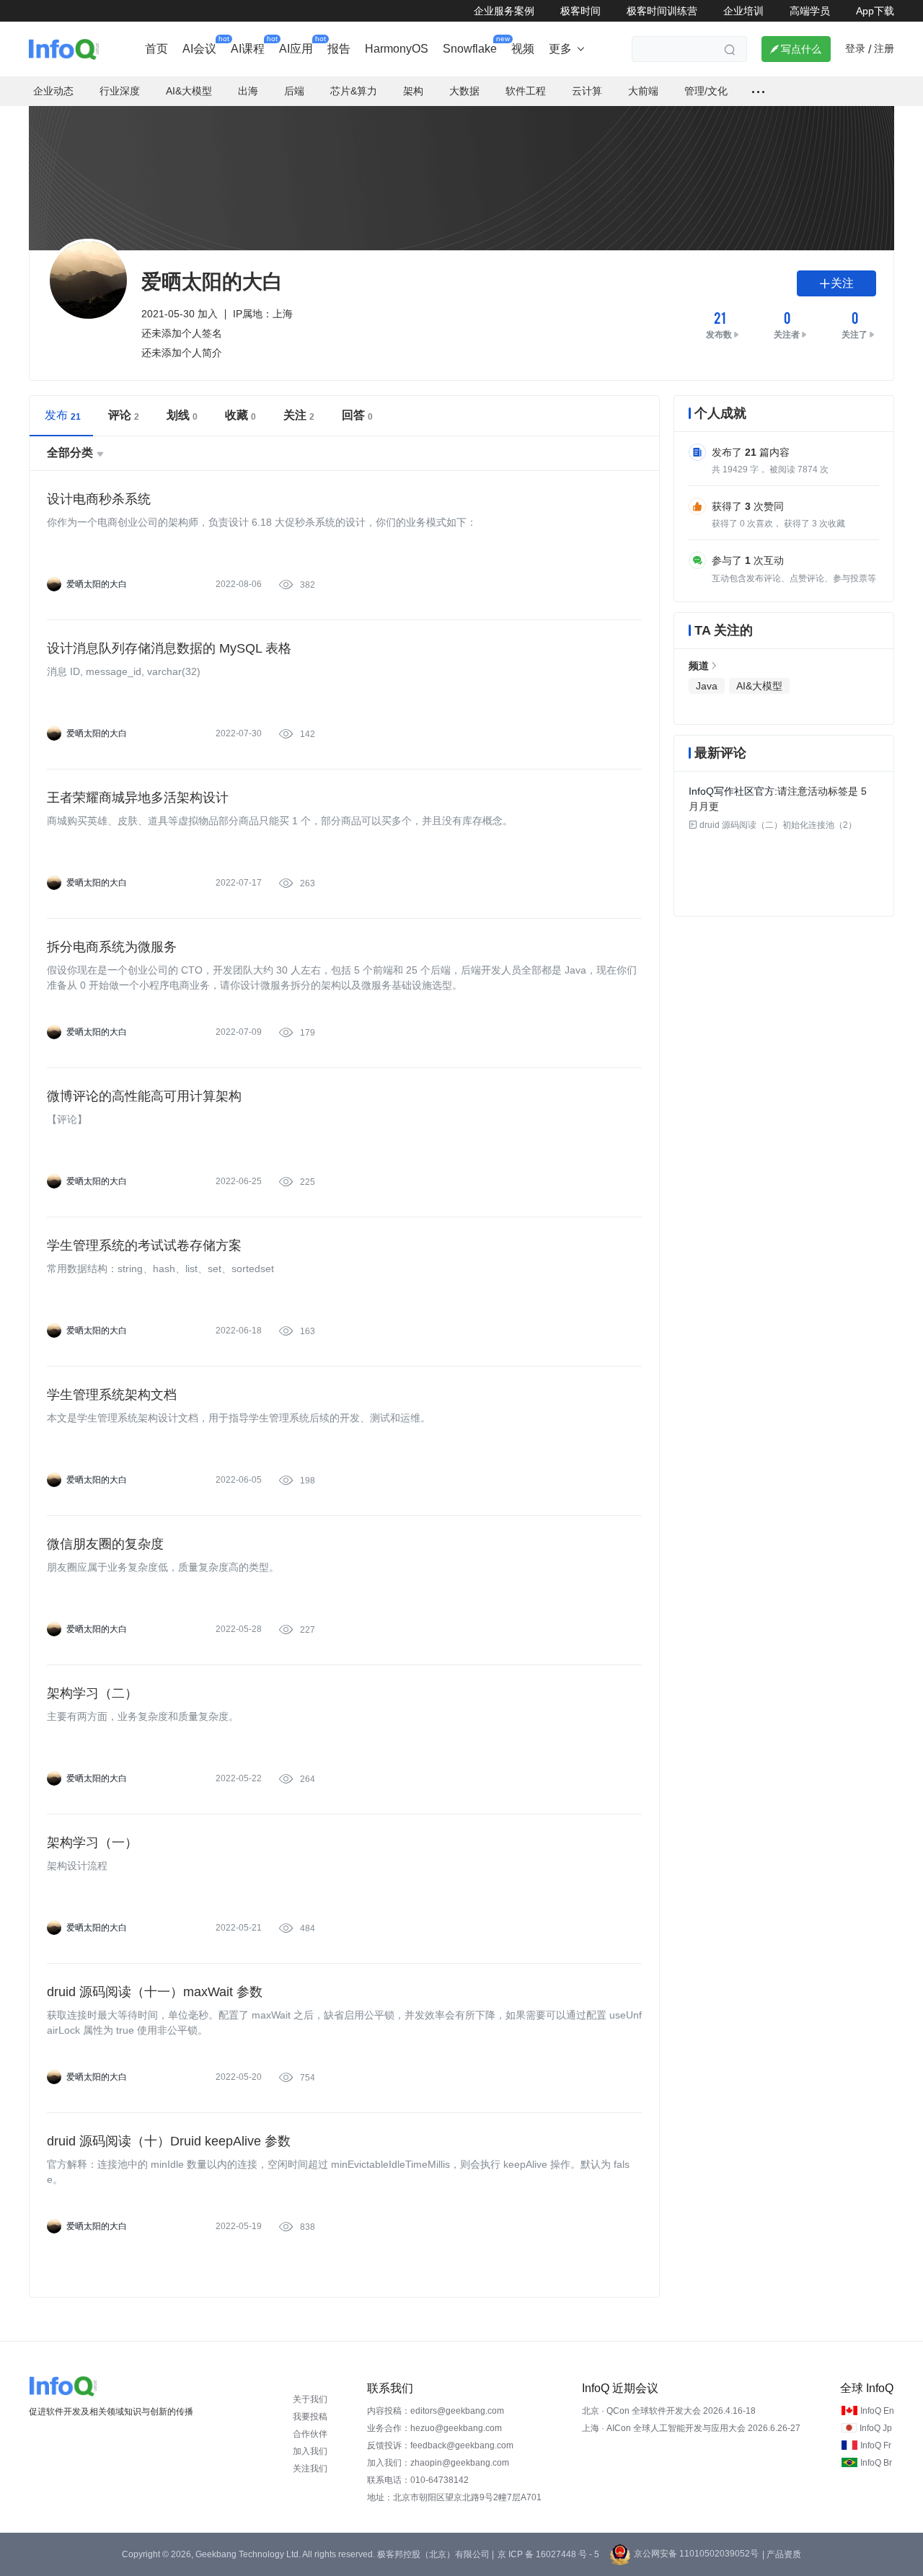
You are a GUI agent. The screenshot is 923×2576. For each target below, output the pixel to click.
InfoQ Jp (876, 2428)
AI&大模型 (759, 686)
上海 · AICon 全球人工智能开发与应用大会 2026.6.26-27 (691, 2428)
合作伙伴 (310, 2434)
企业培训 (743, 11)
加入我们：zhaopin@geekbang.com (438, 2463)
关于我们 (310, 2399)
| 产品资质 (782, 2554)
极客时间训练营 (662, 11)
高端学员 (810, 11)
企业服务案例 (504, 11)
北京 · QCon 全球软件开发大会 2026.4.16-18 (669, 2411)
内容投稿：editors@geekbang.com (436, 2411)
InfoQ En (877, 2411)
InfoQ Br (876, 2463)
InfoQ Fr (876, 2445)
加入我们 (310, 2451)
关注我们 (310, 2469)
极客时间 (580, 11)
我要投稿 (310, 2417)
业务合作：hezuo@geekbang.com (434, 2428)
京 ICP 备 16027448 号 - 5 (548, 2554)
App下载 (875, 11)
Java (707, 686)
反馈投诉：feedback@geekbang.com (440, 2445)
